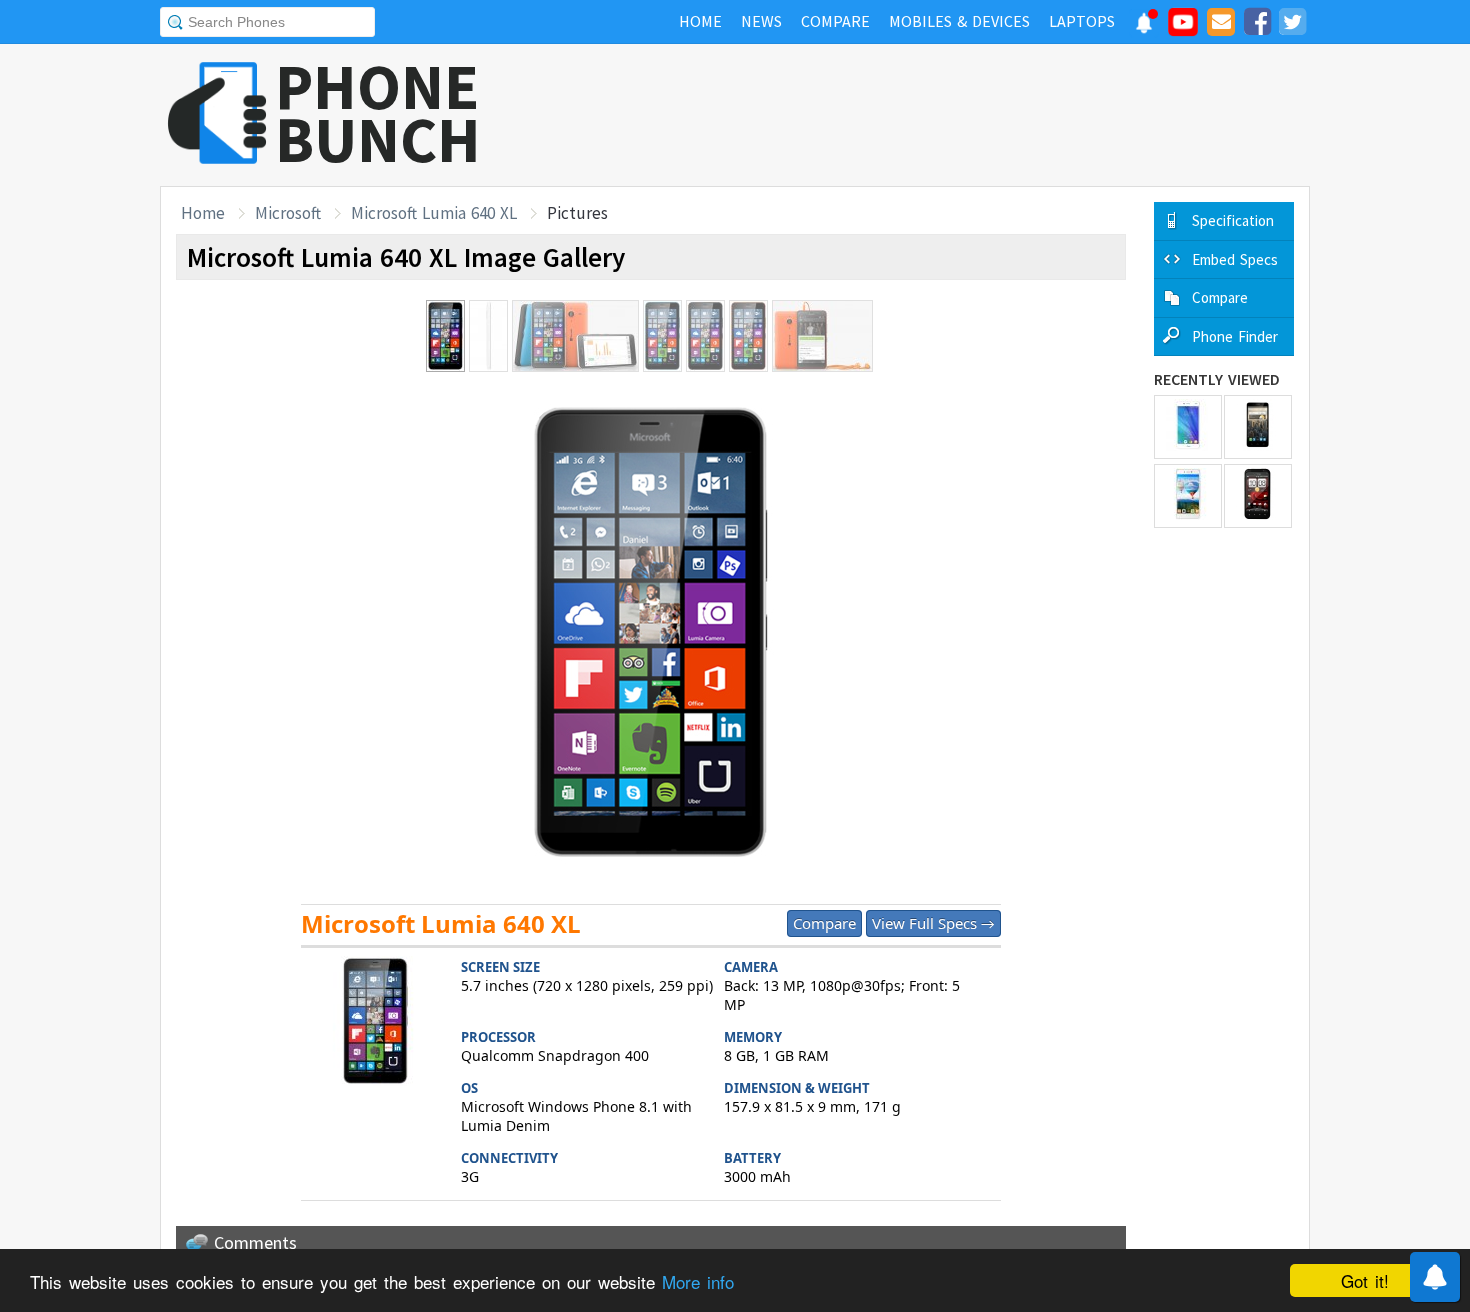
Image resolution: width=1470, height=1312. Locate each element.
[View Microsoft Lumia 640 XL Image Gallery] (376, 1023)
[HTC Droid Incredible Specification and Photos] (1258, 496)
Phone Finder (1235, 336)
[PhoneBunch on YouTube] (1183, 28)
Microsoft (288, 213)
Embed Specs (1235, 259)
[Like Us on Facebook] (1257, 25)
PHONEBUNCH (378, 113)
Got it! (1365, 1280)
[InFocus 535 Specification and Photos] (1188, 427)
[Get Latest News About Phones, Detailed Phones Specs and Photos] (217, 114)
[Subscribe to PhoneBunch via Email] (1221, 25)
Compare (824, 923)
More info (698, 1281)
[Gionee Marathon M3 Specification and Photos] (1188, 496)
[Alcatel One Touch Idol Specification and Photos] (1258, 427)
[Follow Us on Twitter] (1292, 25)
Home (203, 213)
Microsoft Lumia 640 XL (434, 213)
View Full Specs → (933, 923)
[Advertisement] (946, 115)
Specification (1233, 220)
